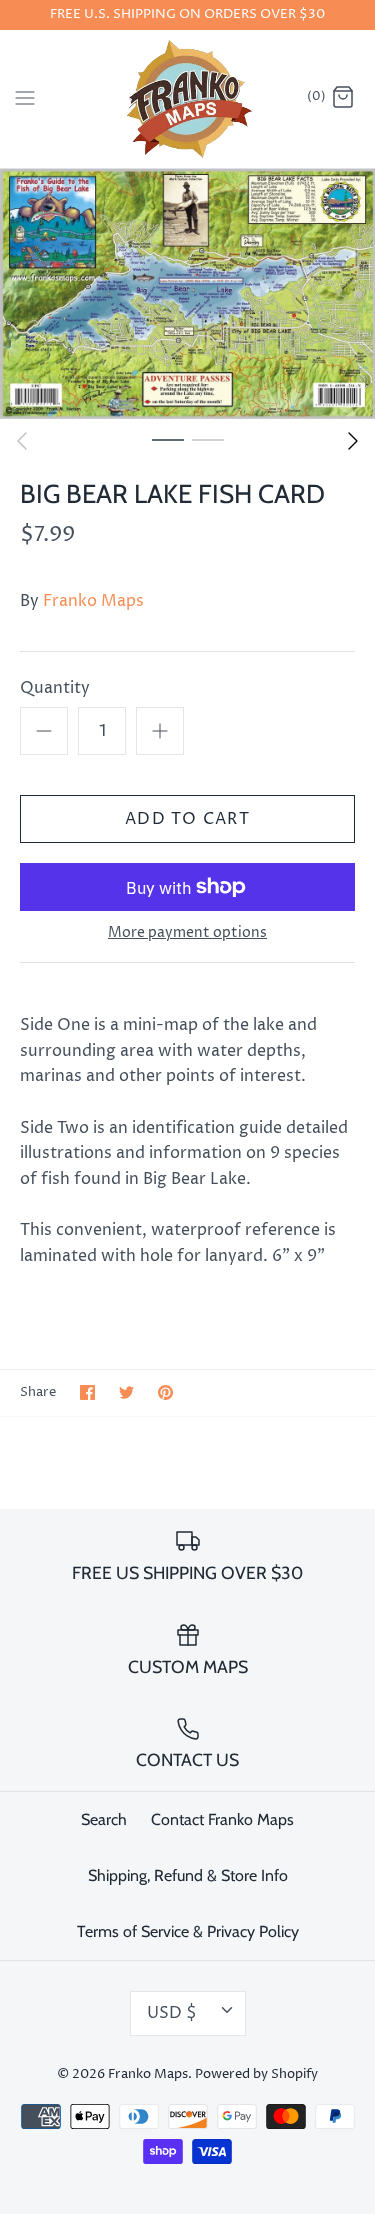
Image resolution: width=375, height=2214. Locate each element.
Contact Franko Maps (222, 1819)
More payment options (187, 933)
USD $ (172, 2013)
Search (104, 1819)
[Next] (353, 441)
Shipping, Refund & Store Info (188, 1875)
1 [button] (168, 439)
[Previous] (22, 441)
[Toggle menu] (25, 98)
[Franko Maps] (187, 99)
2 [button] (208, 439)
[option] (187, 294)
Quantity (55, 688)
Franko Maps (93, 601)
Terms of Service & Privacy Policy (188, 1931)
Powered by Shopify (256, 2074)
